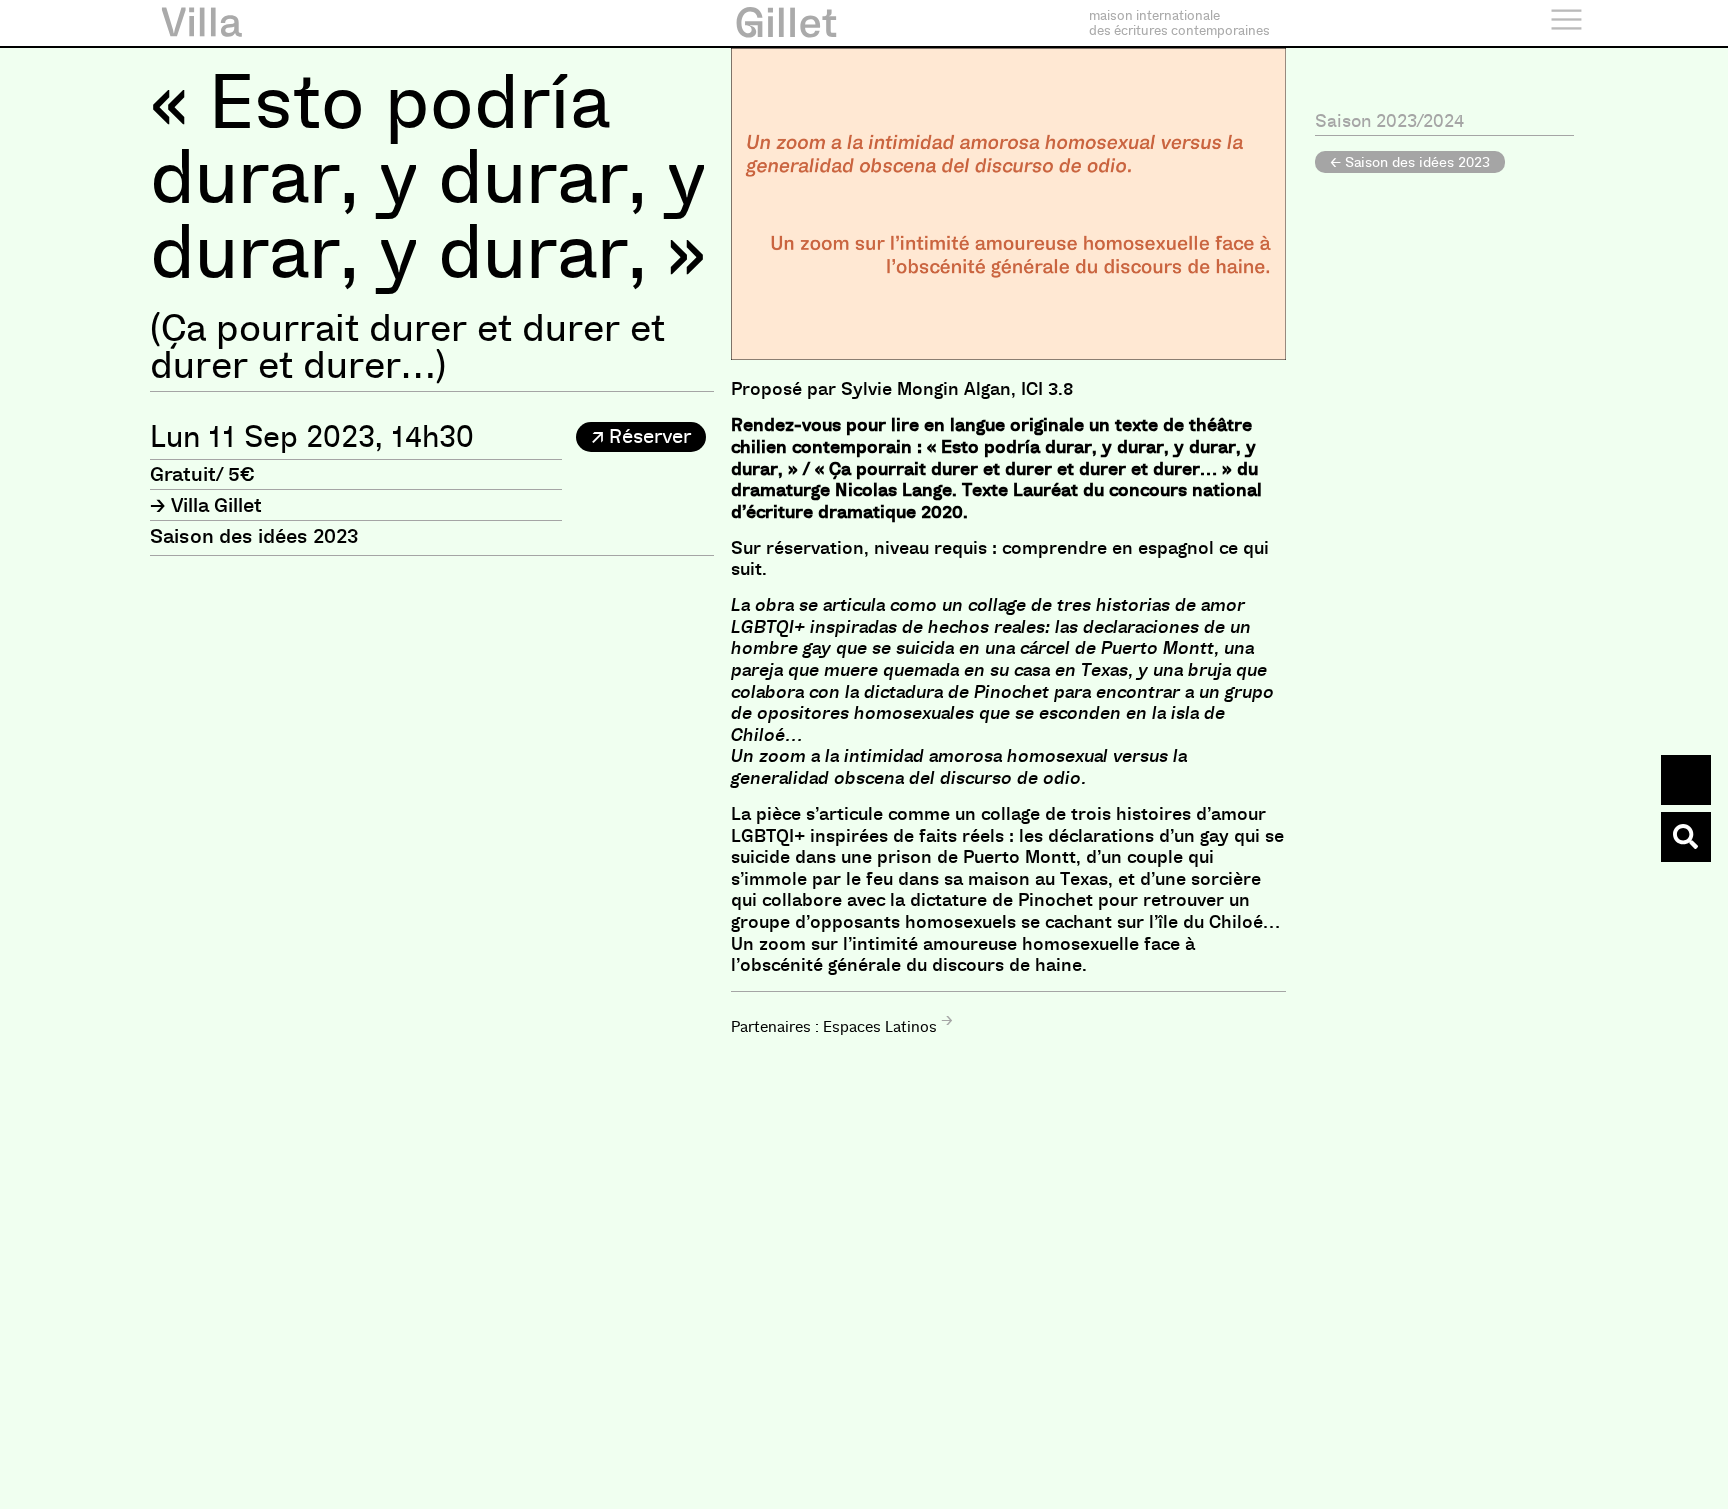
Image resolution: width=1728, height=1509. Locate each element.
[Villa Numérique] (1686, 837)
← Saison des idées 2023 (1410, 162)
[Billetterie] (1686, 780)
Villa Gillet (216, 505)
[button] (641, 437)
